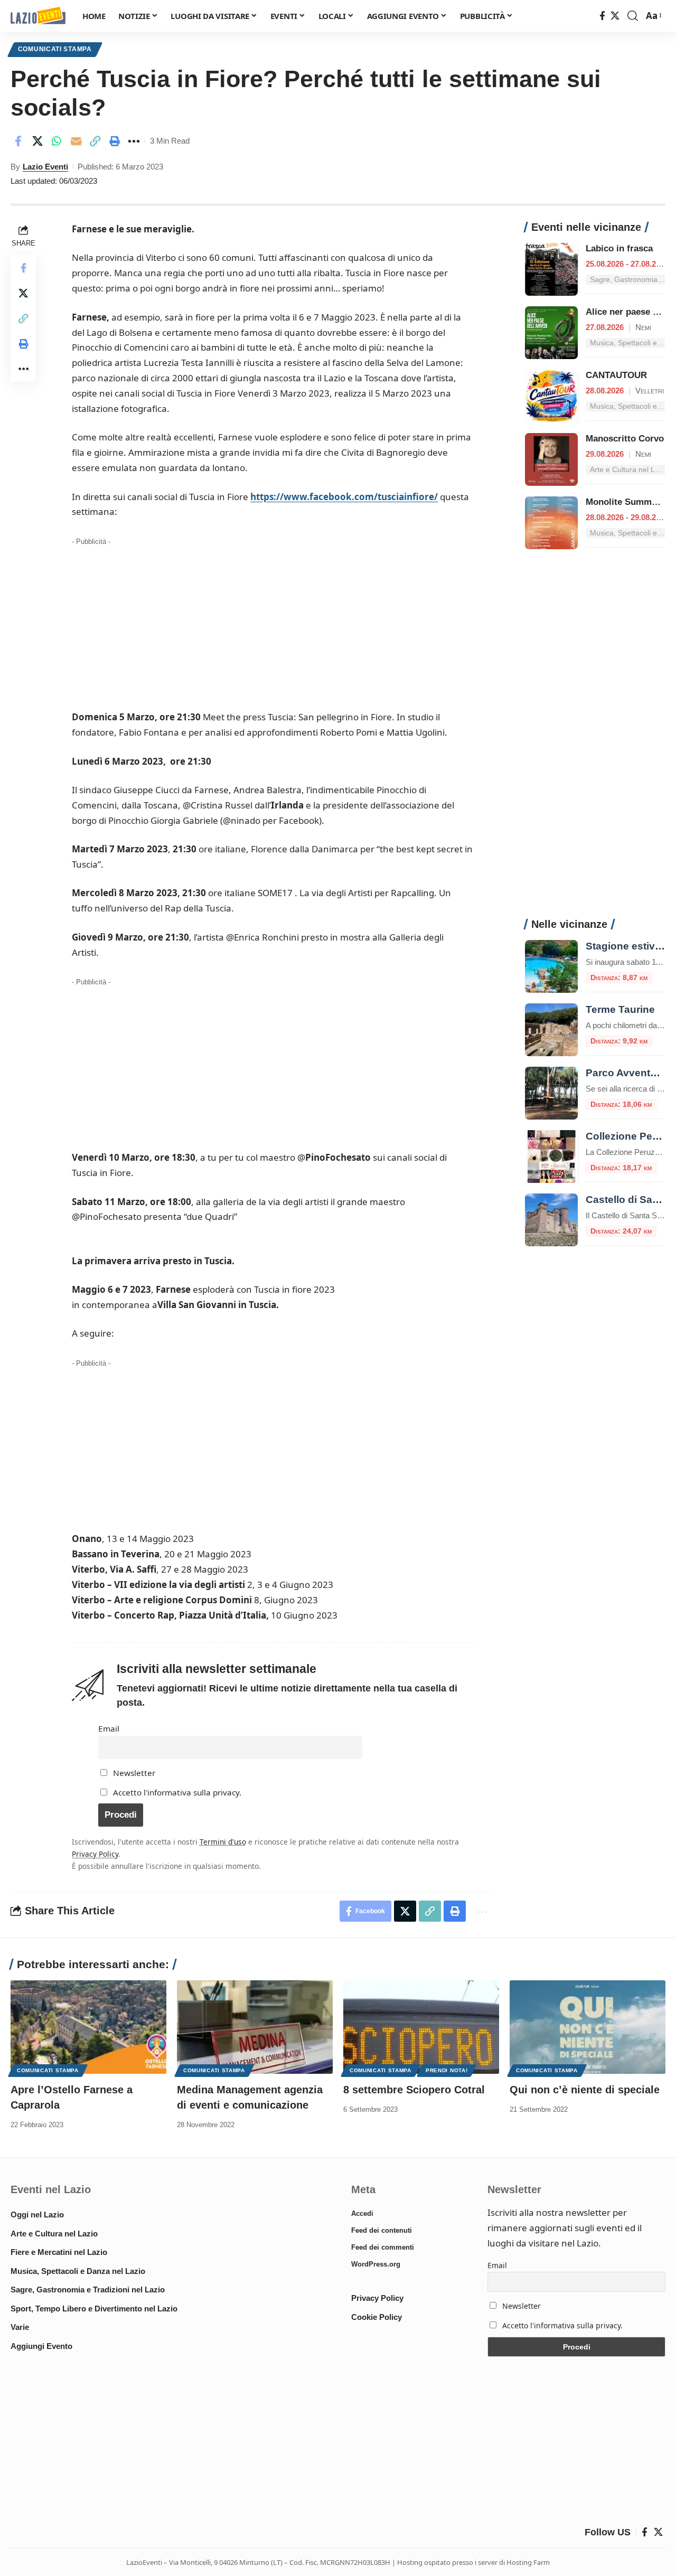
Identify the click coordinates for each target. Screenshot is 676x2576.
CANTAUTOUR (616, 375)
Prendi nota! (447, 2070)
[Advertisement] (273, 623)
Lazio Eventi (45, 167)
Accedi (362, 2213)
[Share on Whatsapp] (57, 141)
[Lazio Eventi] (38, 16)
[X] (615, 16)
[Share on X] (37, 141)
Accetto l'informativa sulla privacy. (177, 1792)
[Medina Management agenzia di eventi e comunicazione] (255, 2027)
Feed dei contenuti (382, 2230)
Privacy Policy (95, 1854)
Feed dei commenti (383, 2247)
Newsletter (133, 1773)
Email (109, 1728)
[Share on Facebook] (18, 141)
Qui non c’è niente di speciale (585, 2090)
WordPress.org (376, 2264)
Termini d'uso (223, 1842)
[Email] (76, 141)
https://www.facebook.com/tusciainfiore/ (344, 497)
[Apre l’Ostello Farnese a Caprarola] (88, 2027)
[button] (633, 16)
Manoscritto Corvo (625, 439)
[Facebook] (602, 16)
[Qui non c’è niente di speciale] (588, 2027)
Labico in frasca (619, 248)
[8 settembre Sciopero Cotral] (421, 2027)
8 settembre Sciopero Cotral (414, 2090)
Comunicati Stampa (55, 49)
